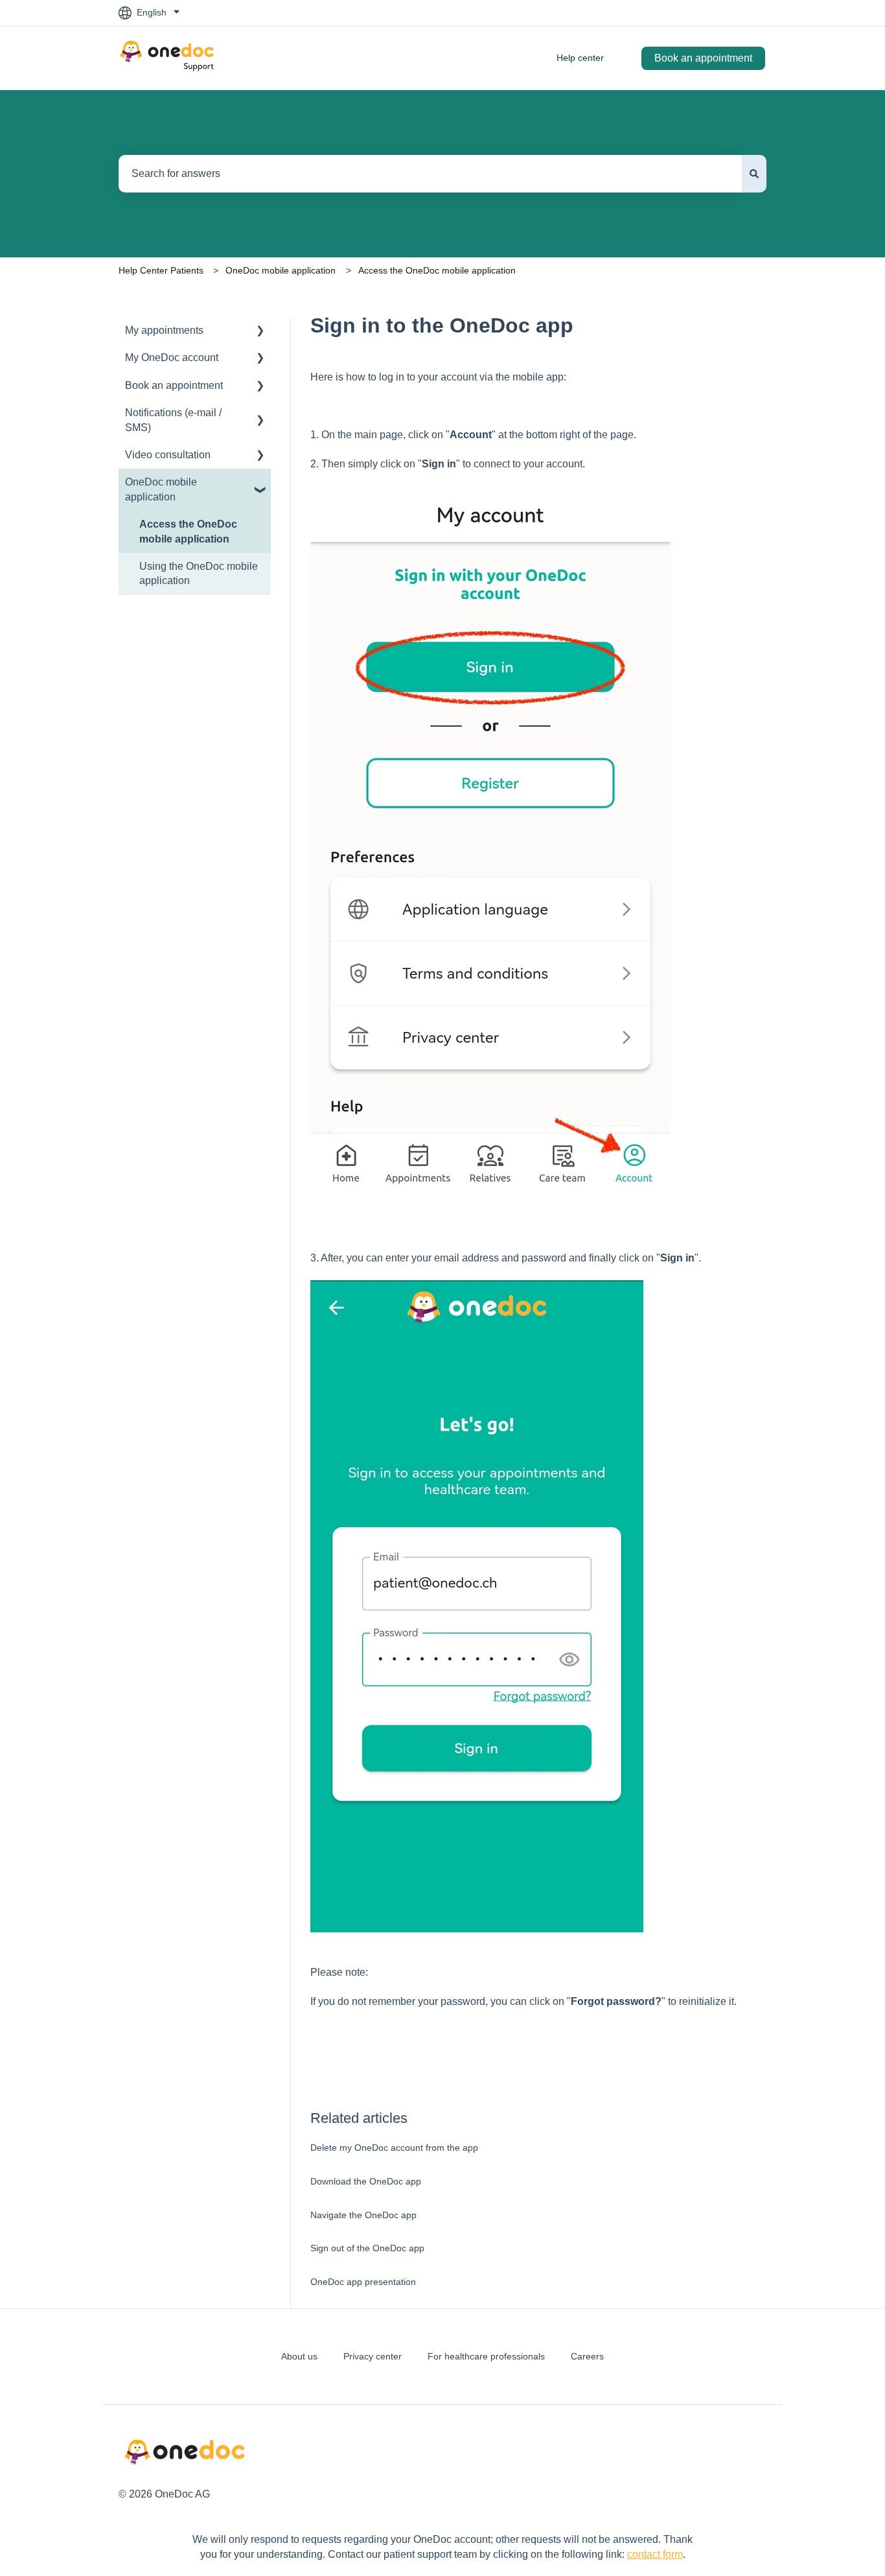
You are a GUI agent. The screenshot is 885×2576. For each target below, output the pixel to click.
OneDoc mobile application (281, 270)
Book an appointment (703, 58)
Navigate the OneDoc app (363, 2215)
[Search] (754, 174)
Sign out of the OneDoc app (367, 2248)
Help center (580, 58)
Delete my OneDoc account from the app (394, 2148)
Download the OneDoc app (366, 2181)
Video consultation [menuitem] (168, 455)
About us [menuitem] (299, 2356)
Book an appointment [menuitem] (174, 385)
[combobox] (430, 174)
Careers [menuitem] (587, 2356)
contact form (655, 2554)
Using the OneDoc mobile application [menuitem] (199, 573)
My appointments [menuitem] (164, 330)
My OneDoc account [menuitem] (172, 357)
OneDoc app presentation (363, 2282)
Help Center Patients (161, 270)
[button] (260, 332)
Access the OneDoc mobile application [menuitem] (188, 531)
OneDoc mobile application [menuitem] (161, 489)
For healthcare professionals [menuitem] (486, 2356)
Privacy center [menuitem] (373, 2356)
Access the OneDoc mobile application (437, 270)
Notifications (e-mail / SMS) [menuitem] (173, 420)
